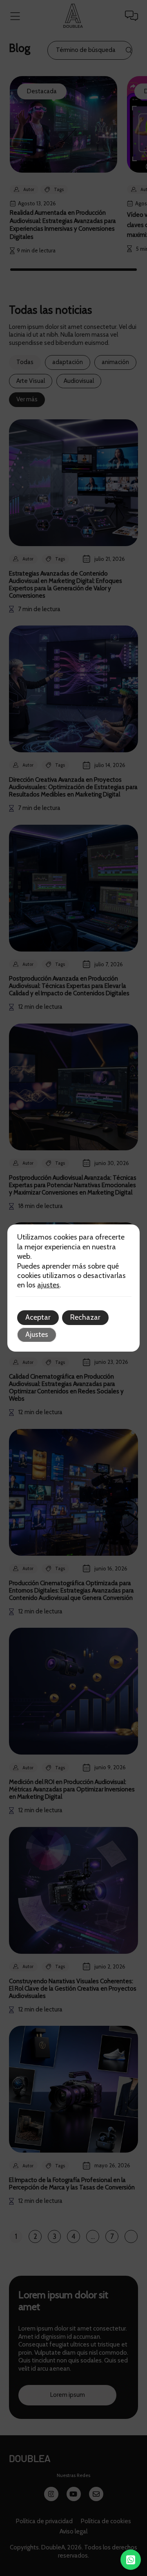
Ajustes (37, 1334)
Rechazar (85, 1317)
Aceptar (38, 1317)
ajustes (48, 1285)
